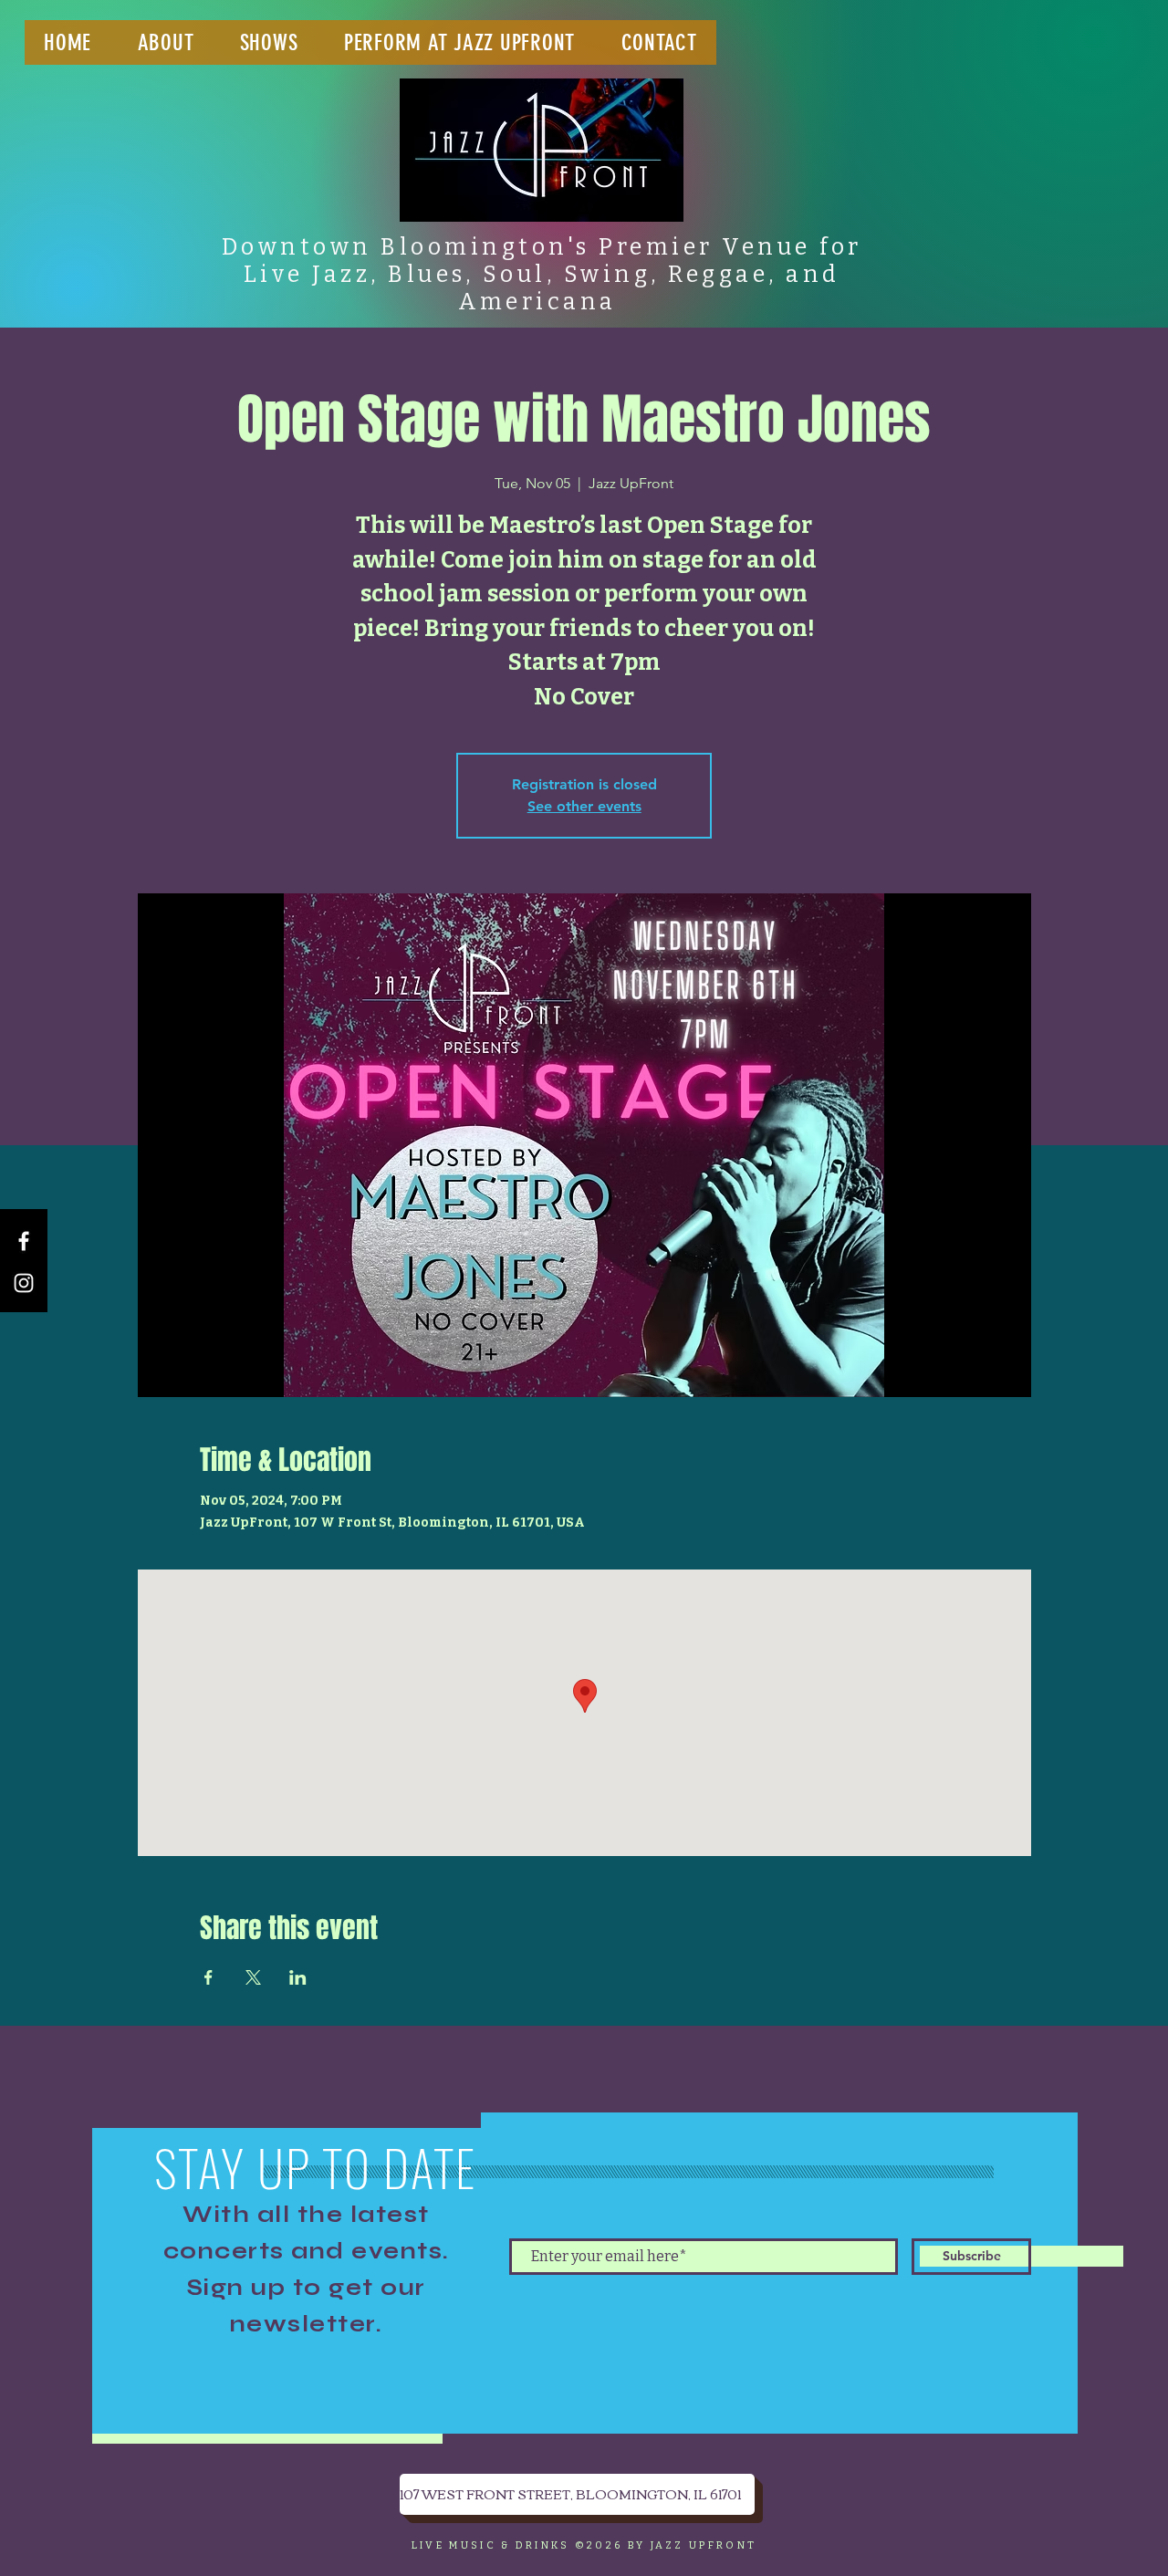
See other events (584, 806)
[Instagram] (24, 1283)
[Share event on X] (253, 1977)
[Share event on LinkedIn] (298, 1977)
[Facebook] (24, 1241)
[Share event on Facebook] (209, 1977)
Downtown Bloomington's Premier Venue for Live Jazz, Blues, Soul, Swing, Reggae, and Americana (542, 275)
